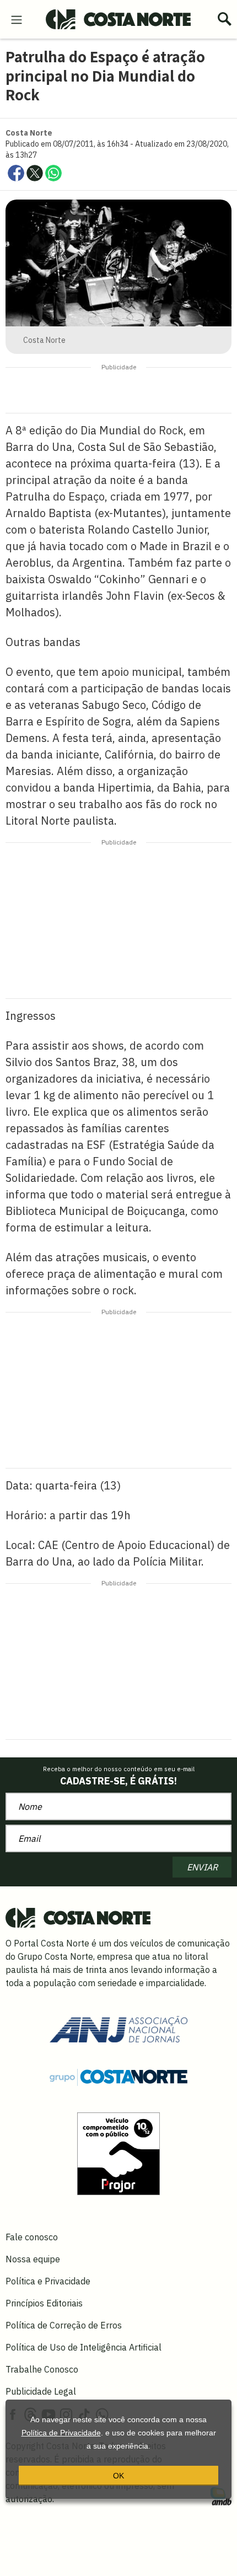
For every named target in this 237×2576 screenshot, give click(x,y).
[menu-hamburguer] (17, 19)
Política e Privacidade (48, 2281)
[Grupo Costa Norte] (118, 2077)
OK (118, 2476)
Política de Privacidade (61, 2433)
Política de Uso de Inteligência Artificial (84, 2347)
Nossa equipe (33, 2259)
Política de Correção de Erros (64, 2325)
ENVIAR (202, 1867)
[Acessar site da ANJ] (118, 2028)
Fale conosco (32, 2237)
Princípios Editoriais (44, 2303)
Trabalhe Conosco (42, 2369)
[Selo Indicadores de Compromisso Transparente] (118, 2153)
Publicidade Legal (41, 2391)
